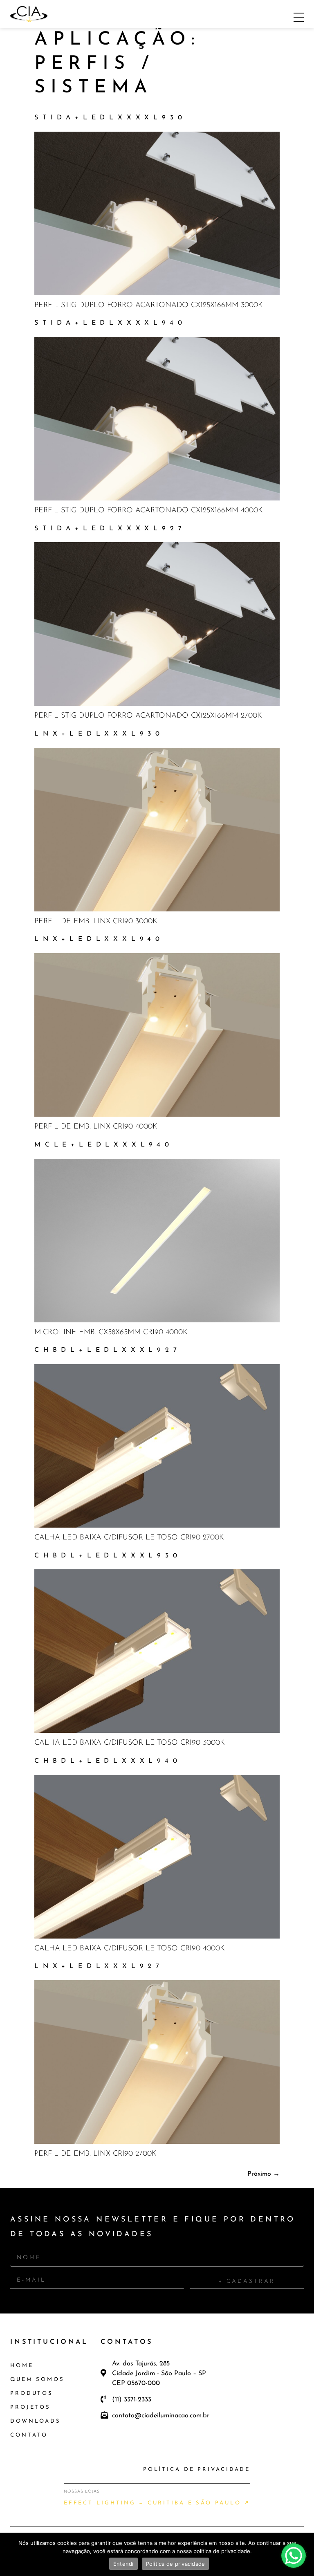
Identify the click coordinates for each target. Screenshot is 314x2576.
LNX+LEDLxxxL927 (99, 1966)
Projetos (30, 2407)
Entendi (123, 2564)
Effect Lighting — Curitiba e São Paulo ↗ (157, 2503)
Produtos (32, 2393)
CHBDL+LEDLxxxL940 (108, 1761)
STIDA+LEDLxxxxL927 (110, 529)
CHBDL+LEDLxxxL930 (108, 1556)
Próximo (264, 2174)
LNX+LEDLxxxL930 (99, 734)
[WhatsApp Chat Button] (294, 2556)
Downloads (36, 2421)
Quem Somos (37, 2380)
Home (22, 2366)
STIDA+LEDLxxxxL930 (110, 118)
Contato (29, 2435)
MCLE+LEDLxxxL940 (104, 1145)
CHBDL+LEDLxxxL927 (108, 1350)
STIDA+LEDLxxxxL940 (110, 323)
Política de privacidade (176, 2564)
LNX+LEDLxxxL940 (99, 939)
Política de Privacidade (197, 2469)
